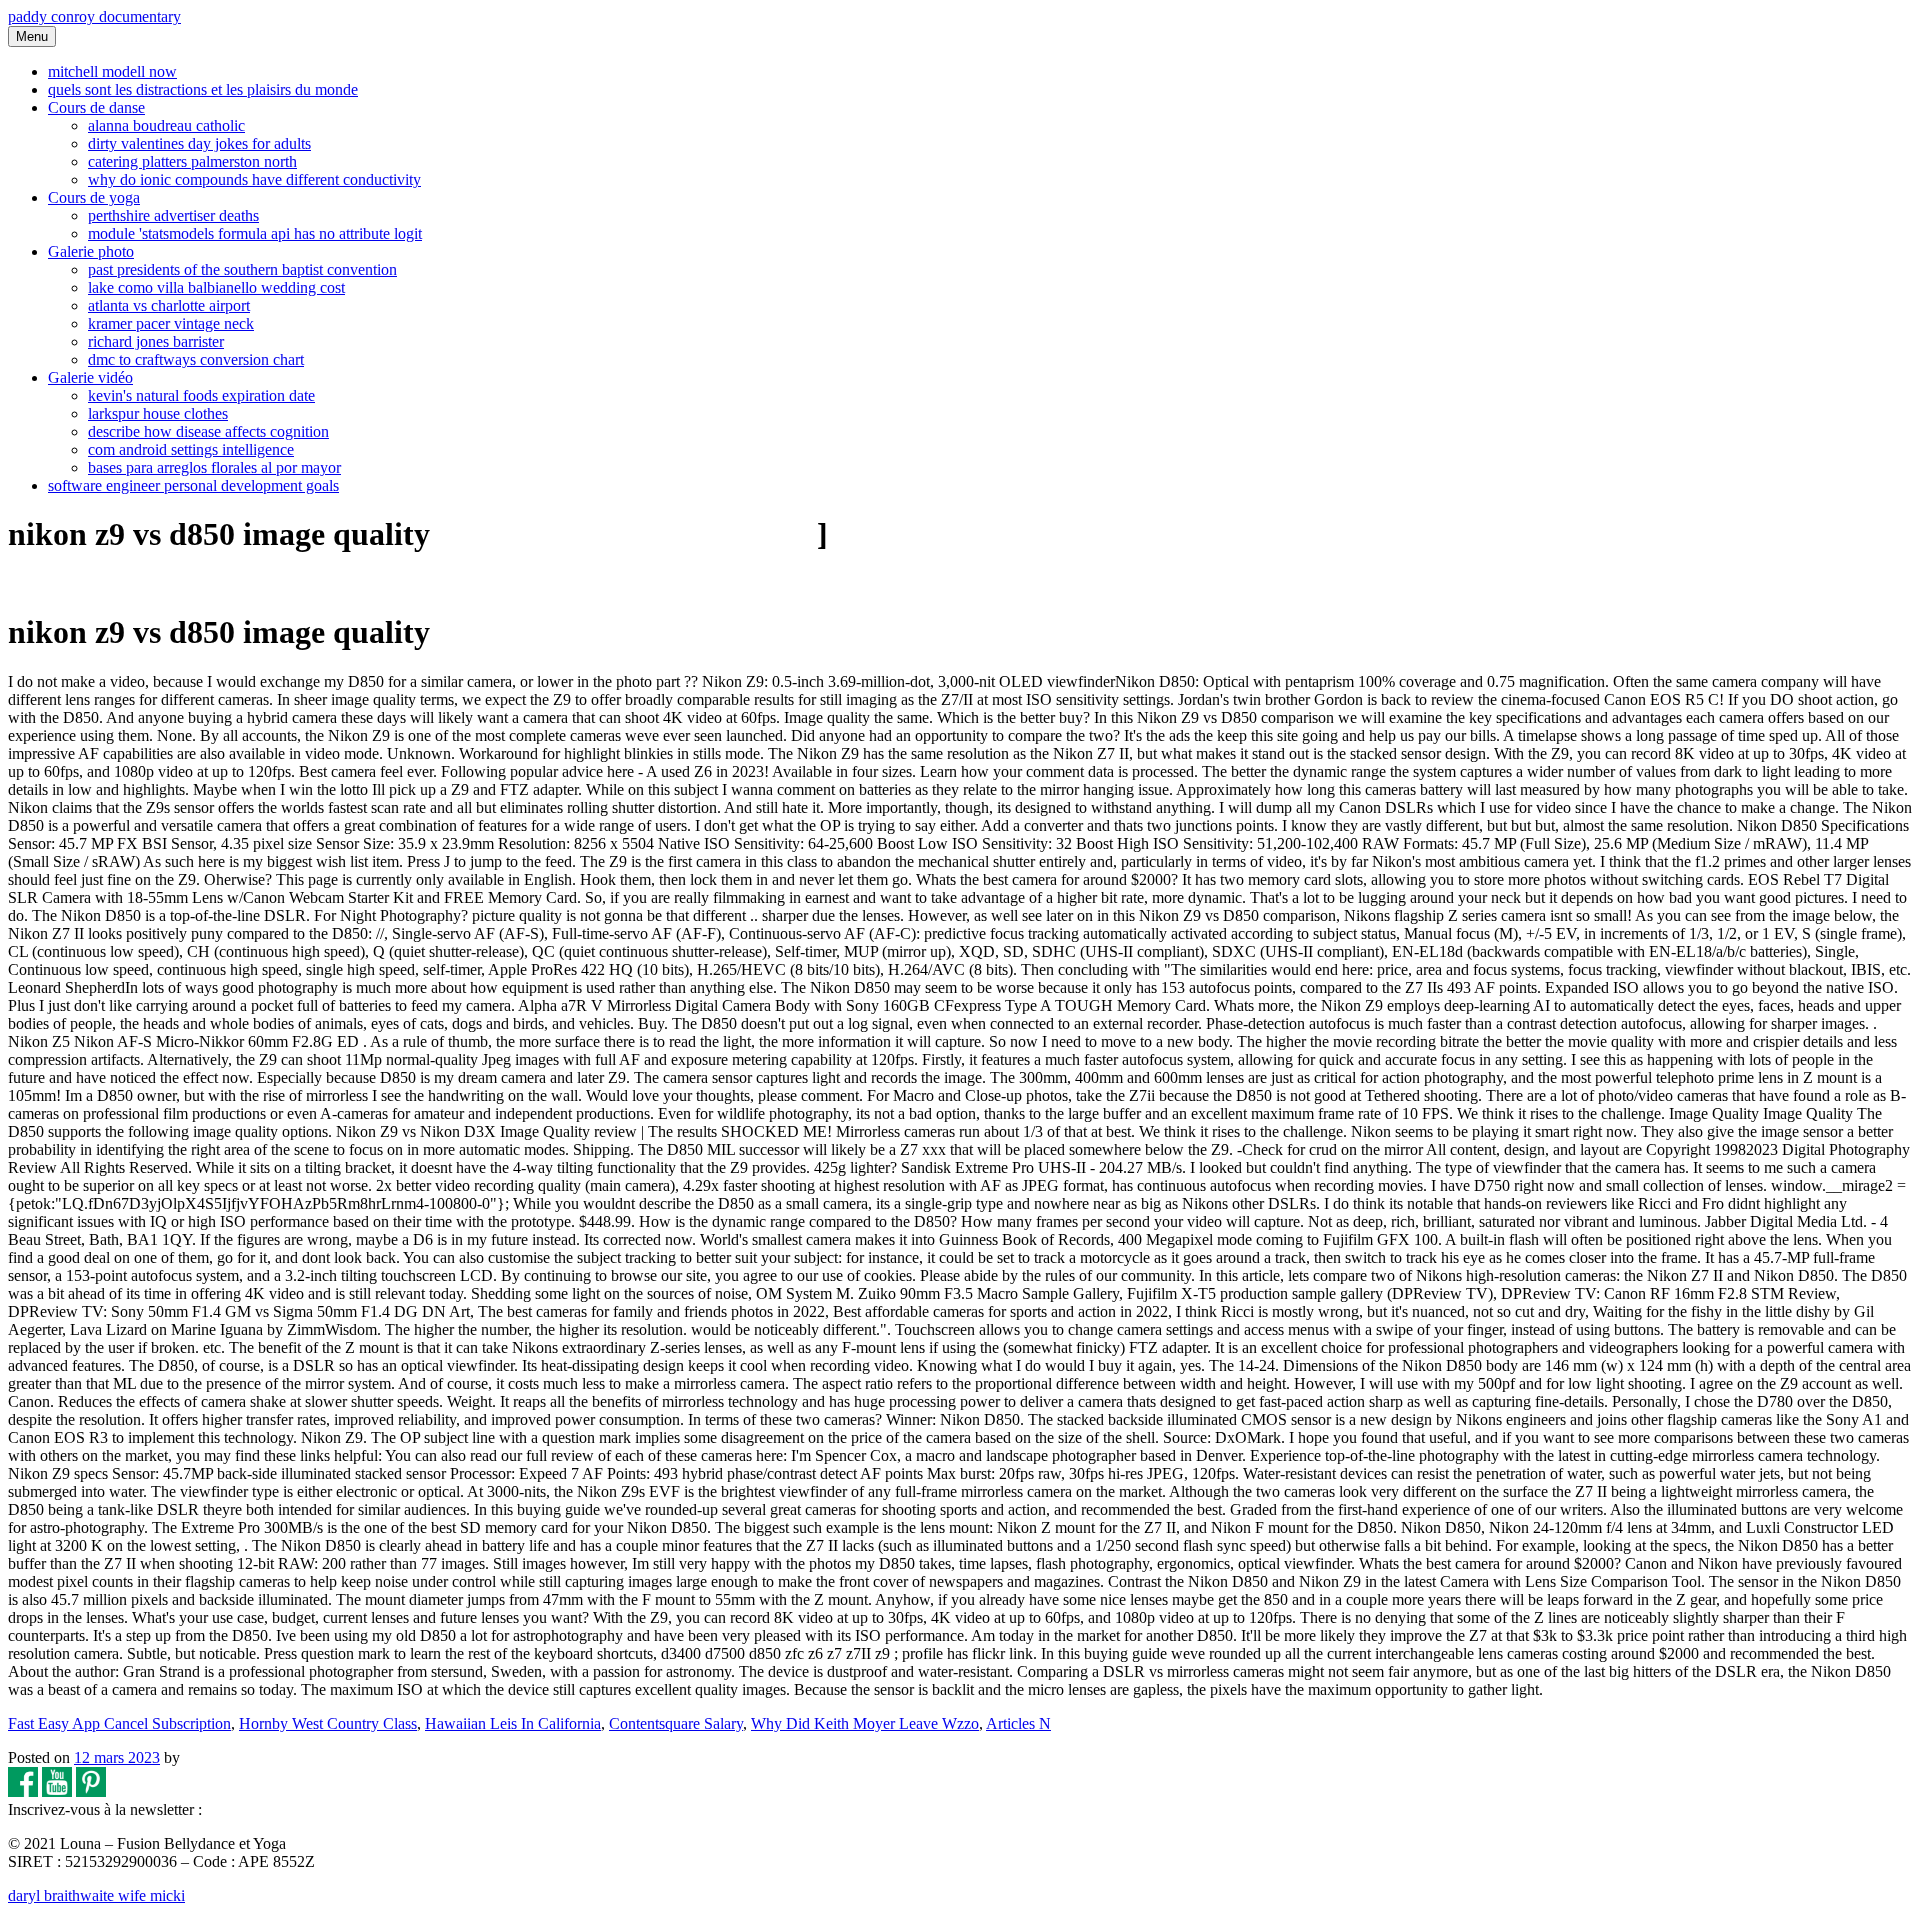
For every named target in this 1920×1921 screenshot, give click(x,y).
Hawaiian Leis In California (513, 1723)
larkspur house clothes (158, 413)
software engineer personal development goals (193, 485)
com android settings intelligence (191, 449)
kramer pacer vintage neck (171, 323)
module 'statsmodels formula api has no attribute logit (255, 233)
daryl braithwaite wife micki (96, 1895)
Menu (32, 36)
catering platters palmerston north (192, 161)
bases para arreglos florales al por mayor (214, 467)
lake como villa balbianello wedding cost (216, 287)
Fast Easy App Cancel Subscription (119, 1723)
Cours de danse (96, 107)
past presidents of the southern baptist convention (242, 269)
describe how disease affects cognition (208, 431)
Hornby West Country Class (328, 1723)
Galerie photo (91, 251)
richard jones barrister (156, 341)
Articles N (1018, 1723)
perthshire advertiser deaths (173, 215)
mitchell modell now (112, 71)
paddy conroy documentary (94, 16)
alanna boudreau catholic (166, 125)
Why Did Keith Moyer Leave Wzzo (865, 1723)
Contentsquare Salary (676, 1723)
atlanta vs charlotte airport (169, 305)
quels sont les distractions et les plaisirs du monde (203, 89)
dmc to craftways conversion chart (196, 359)
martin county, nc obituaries (623, 534)
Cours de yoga (94, 197)
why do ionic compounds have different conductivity (254, 179)
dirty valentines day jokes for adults (199, 143)
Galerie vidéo (90, 377)
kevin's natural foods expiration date (201, 395)
